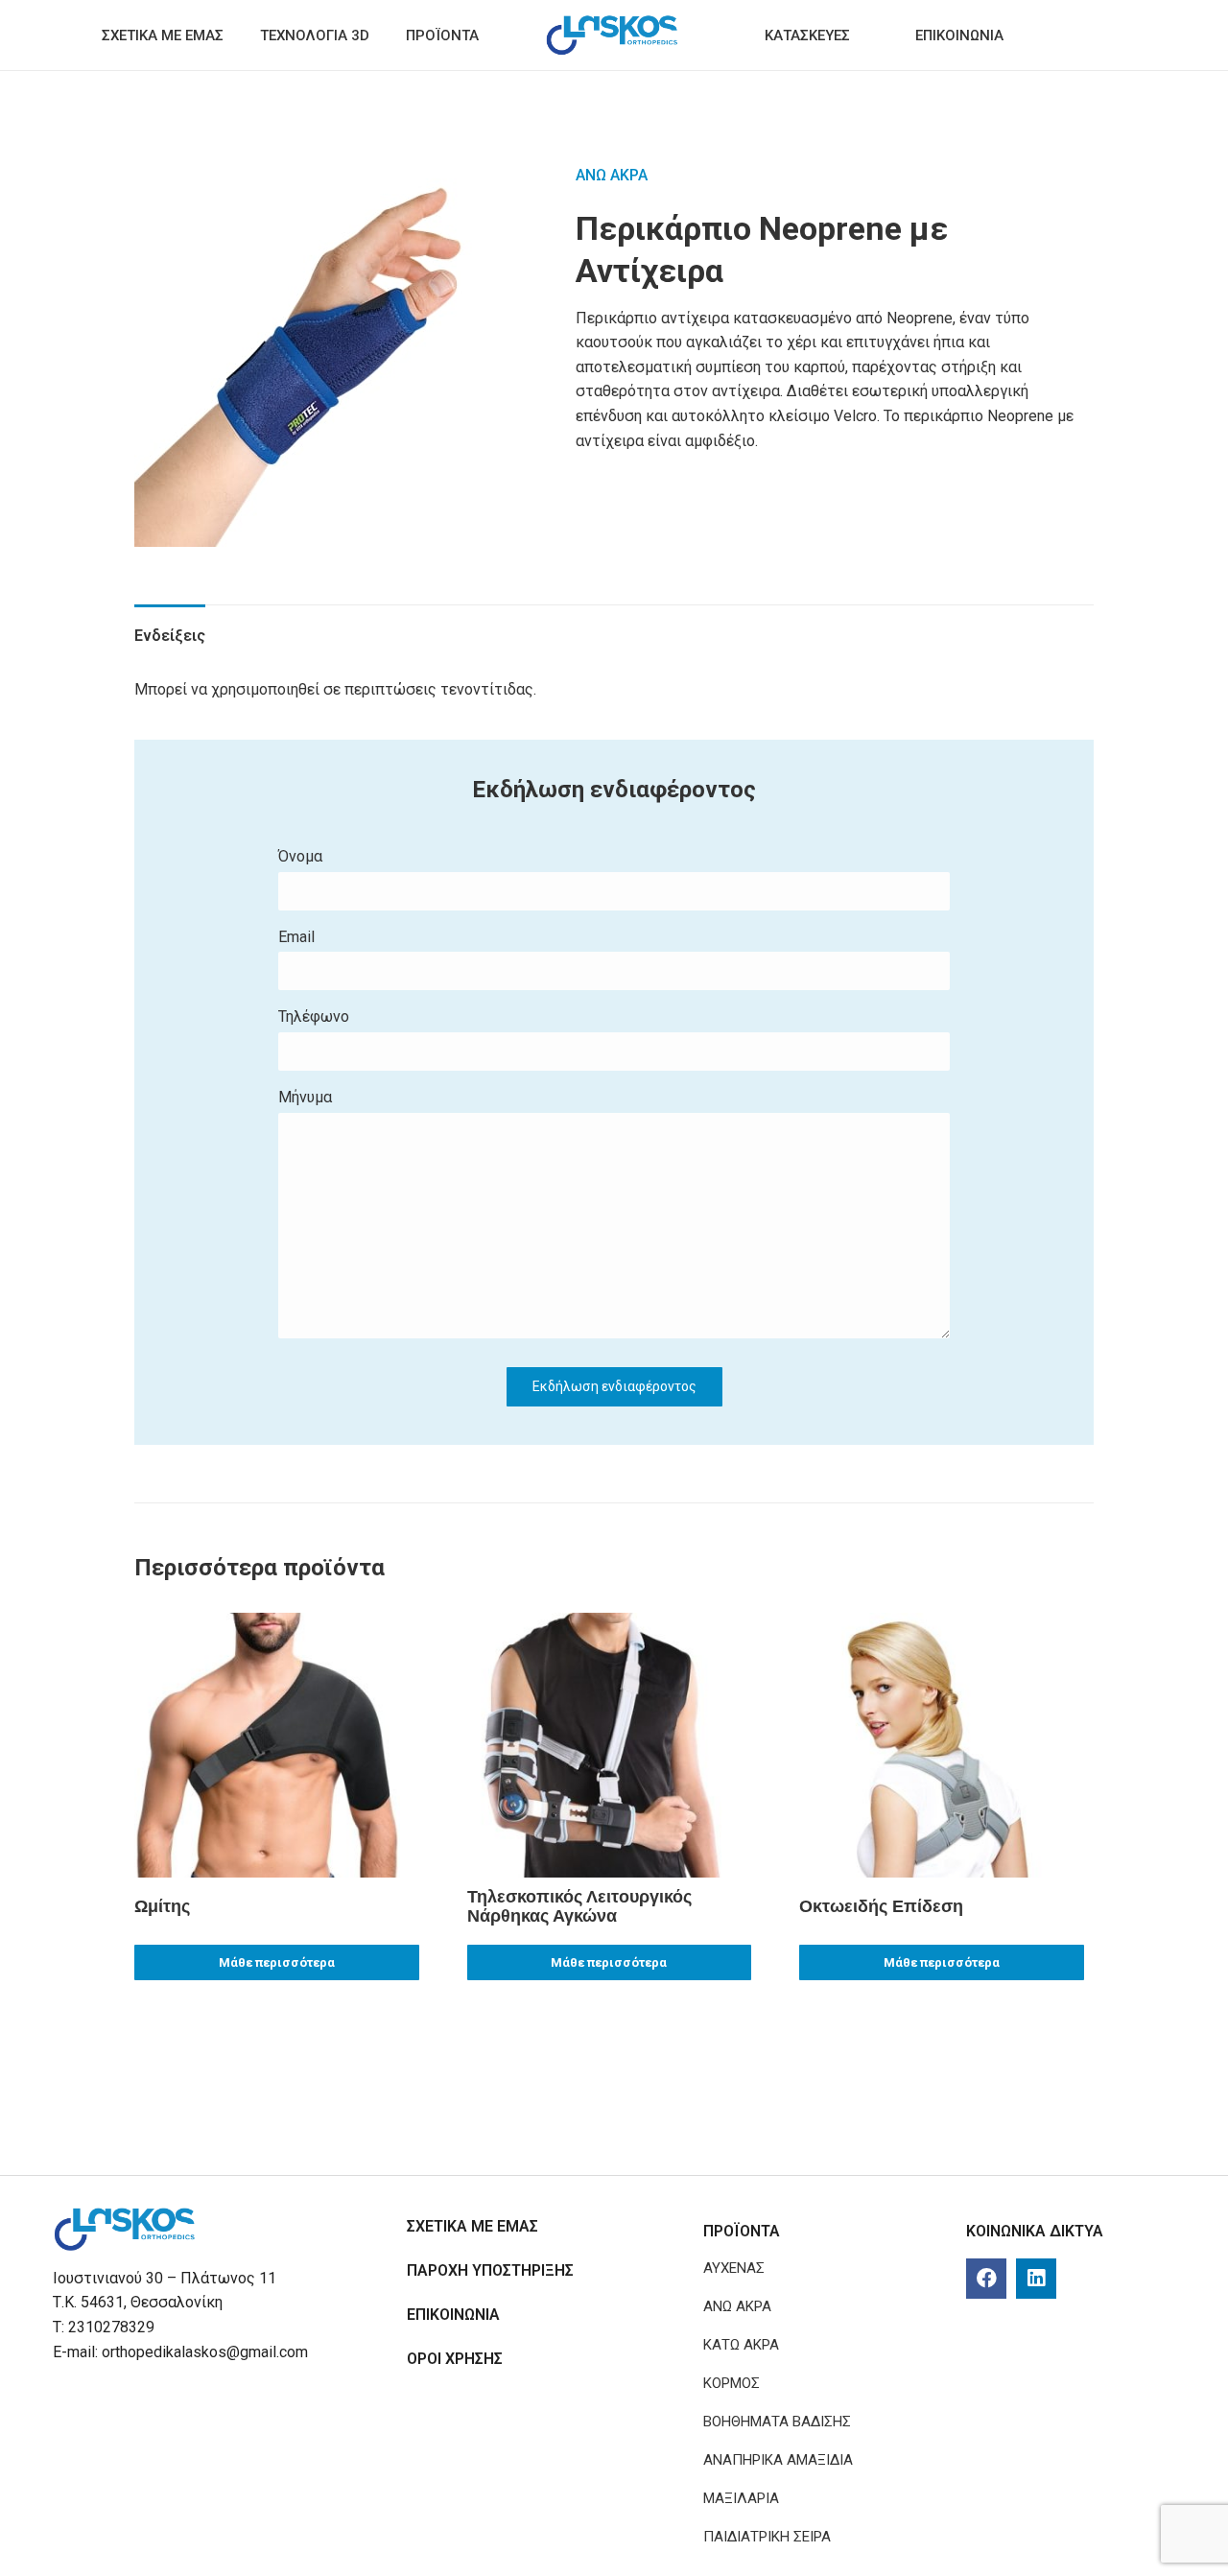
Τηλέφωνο (314, 1016)
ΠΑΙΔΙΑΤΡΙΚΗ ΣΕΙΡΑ (767, 2537)
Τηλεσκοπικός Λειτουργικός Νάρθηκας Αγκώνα (579, 1906)
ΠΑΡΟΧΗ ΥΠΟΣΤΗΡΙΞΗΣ (490, 2270)
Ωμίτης (162, 1906)
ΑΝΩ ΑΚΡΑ (612, 175)
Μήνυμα (305, 1097)
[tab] (170, 626)
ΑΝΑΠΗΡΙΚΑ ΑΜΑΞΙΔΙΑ (778, 2460)
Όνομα (300, 856)
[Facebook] (986, 2279)
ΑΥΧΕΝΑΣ (734, 2268)
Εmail (296, 937)
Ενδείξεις (170, 636)
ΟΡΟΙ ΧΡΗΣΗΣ (455, 2359)
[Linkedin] (1036, 2279)
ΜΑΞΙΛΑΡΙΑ (741, 2498)
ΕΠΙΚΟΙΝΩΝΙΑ (453, 2315)
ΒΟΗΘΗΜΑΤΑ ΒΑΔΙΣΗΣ (777, 2422)
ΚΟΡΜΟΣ (732, 2383)
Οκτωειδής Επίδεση (881, 1906)
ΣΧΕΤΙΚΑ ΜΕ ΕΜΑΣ (472, 2226)
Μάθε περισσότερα (277, 1962)
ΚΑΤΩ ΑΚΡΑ (741, 2345)
